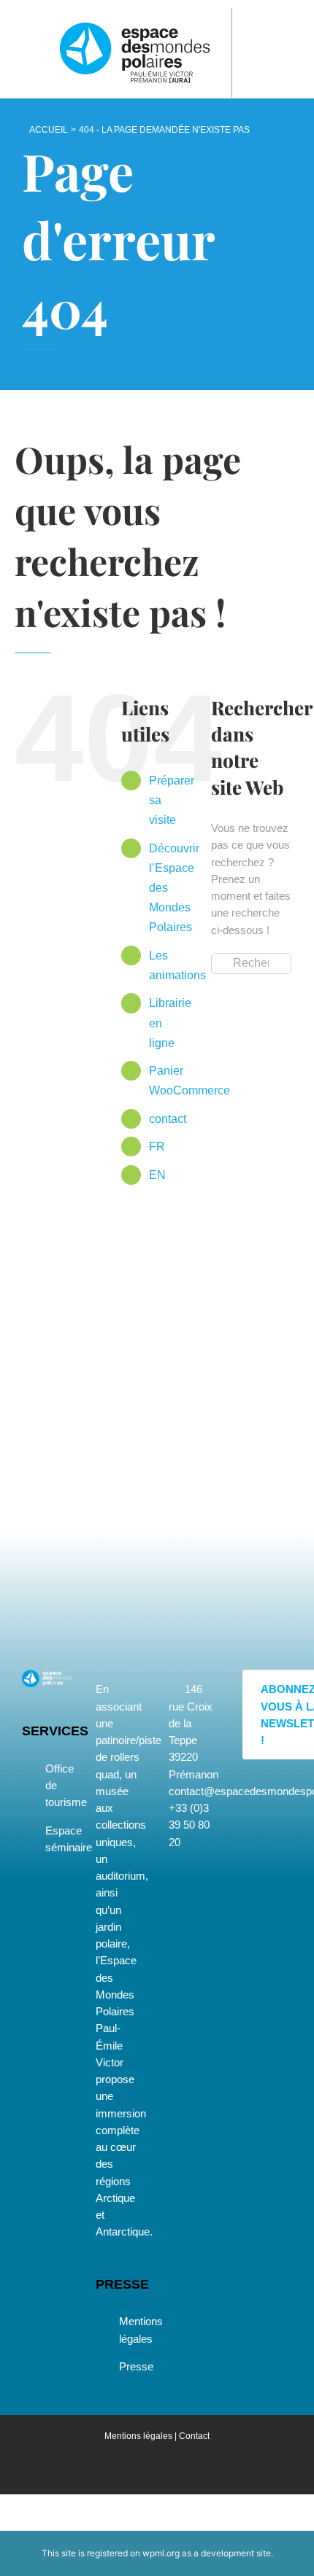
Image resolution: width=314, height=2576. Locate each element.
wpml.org (161, 2553)
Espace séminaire (55, 1839)
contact (168, 1119)
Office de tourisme (55, 1786)
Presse (129, 2366)
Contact (194, 2436)
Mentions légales (129, 2330)
